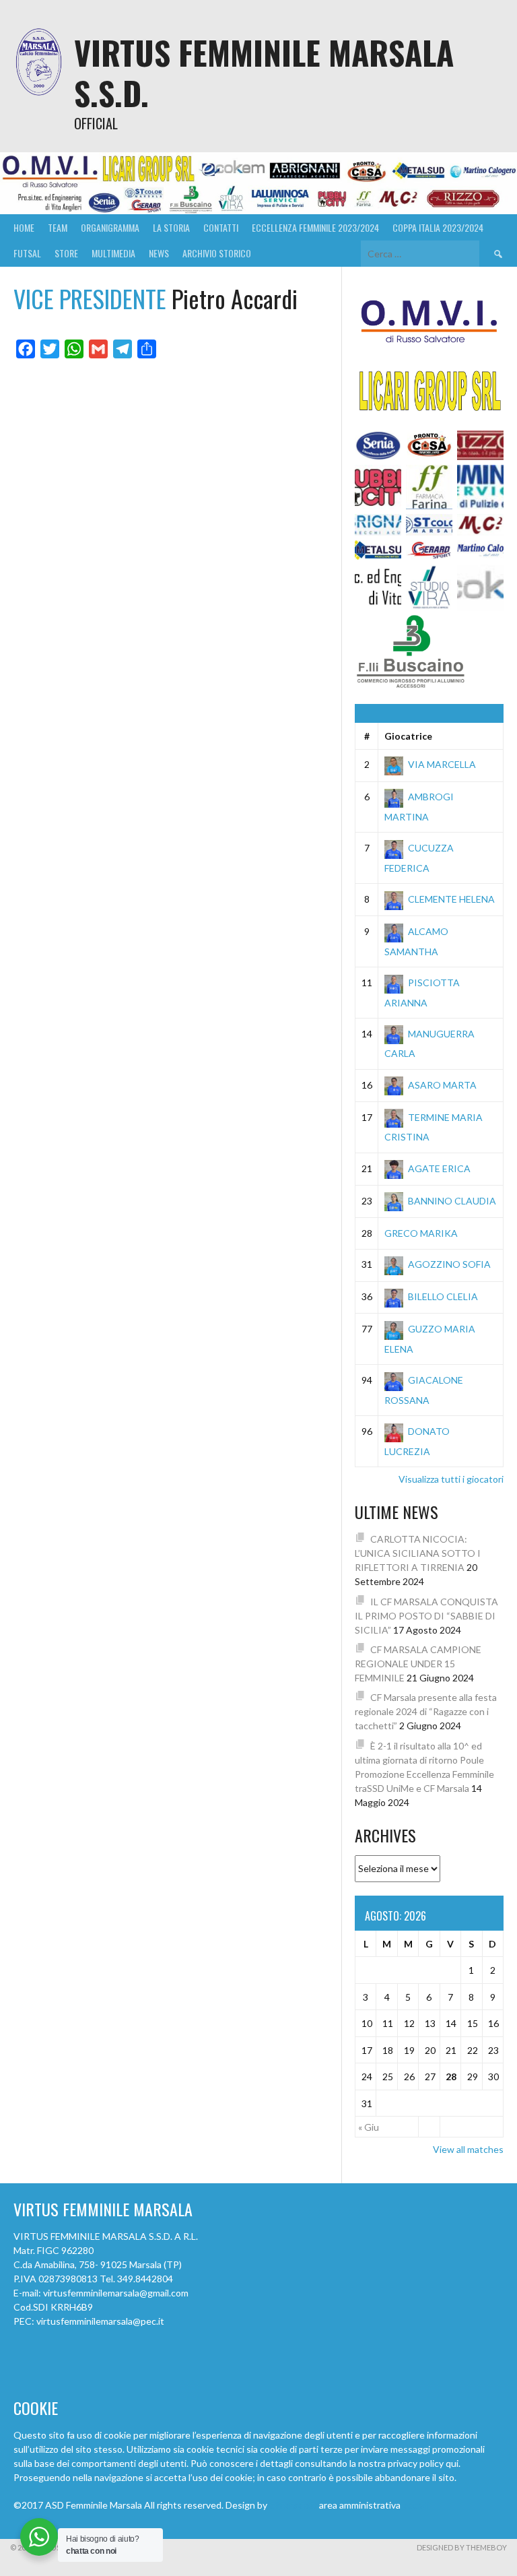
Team (58, 227)
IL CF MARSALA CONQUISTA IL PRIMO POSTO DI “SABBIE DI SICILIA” (426, 1616)
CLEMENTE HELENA (451, 899)
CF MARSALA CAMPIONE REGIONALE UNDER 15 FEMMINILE (418, 1664)
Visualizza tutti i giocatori (451, 1479)
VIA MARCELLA (442, 764)
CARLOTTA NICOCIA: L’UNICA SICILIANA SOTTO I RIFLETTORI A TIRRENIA (418, 1553)
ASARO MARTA (442, 1085)
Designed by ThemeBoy (462, 2547)
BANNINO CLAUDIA (452, 1201)
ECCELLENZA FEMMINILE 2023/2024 (315, 227)
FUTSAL (27, 253)
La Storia (171, 227)
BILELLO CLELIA (443, 1296)
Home (24, 227)
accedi (416, 2505)
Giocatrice (408, 736)
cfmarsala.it (293, 2505)
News (159, 253)
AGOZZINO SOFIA (449, 1264)
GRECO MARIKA (421, 1233)
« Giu (369, 2127)
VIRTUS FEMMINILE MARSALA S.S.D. (264, 72)
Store (66, 253)
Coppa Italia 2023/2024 (438, 227)
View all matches (468, 2149)
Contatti (221, 227)
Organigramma (110, 227)
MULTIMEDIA (113, 253)
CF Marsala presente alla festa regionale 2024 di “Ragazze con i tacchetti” (426, 1711)
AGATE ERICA (439, 1168)
